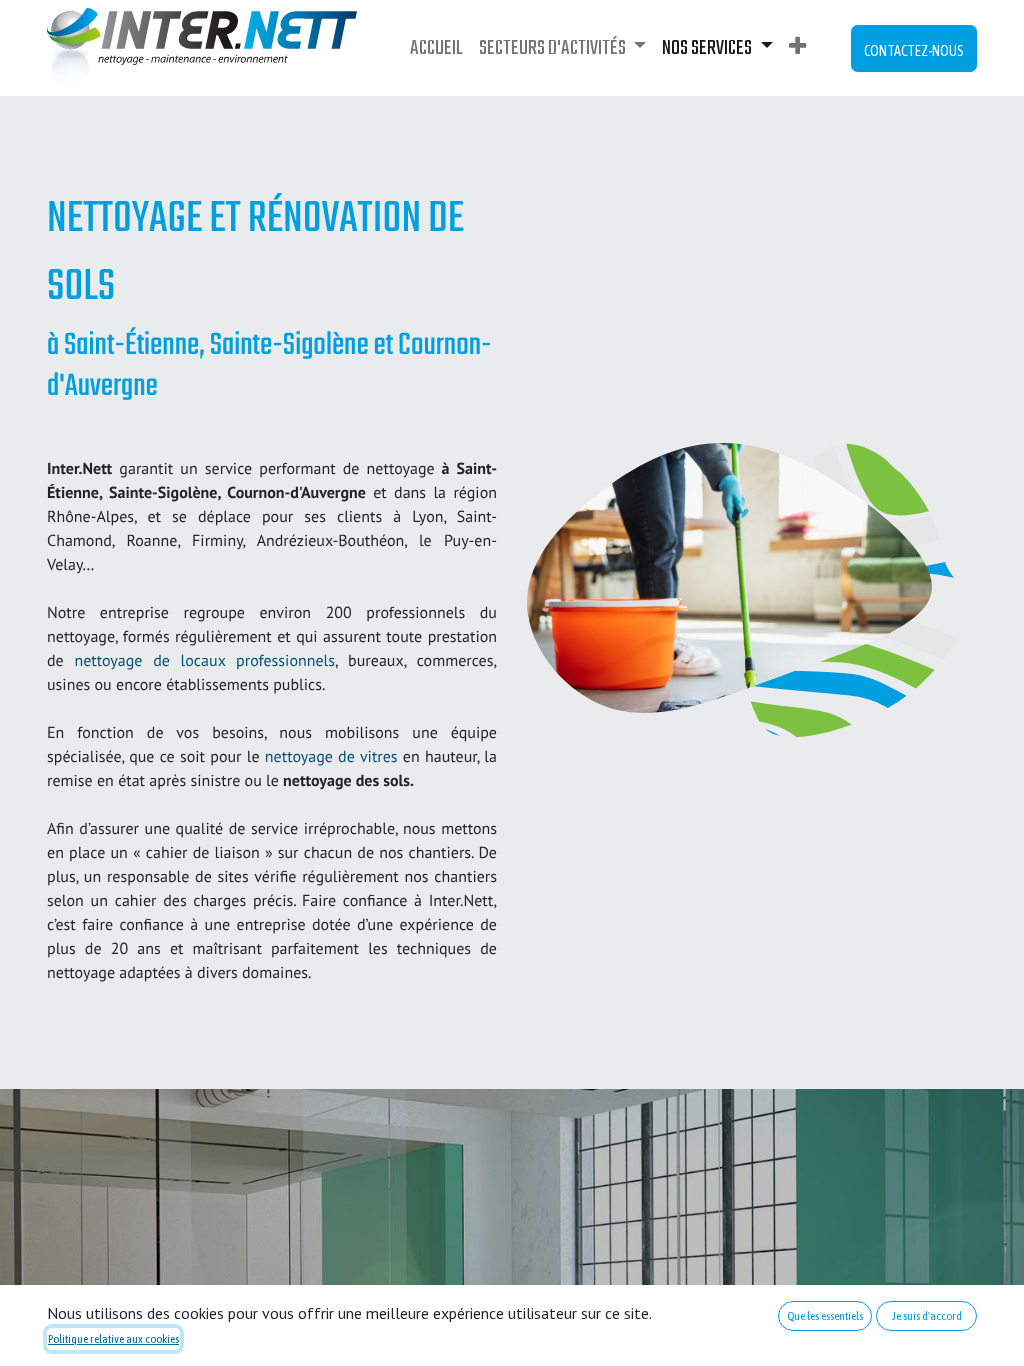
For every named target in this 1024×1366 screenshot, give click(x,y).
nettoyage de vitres (331, 757)
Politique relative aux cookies (113, 1339)
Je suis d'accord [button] (927, 1316)
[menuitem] (436, 48)
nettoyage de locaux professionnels (204, 661)
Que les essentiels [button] (825, 1316)
